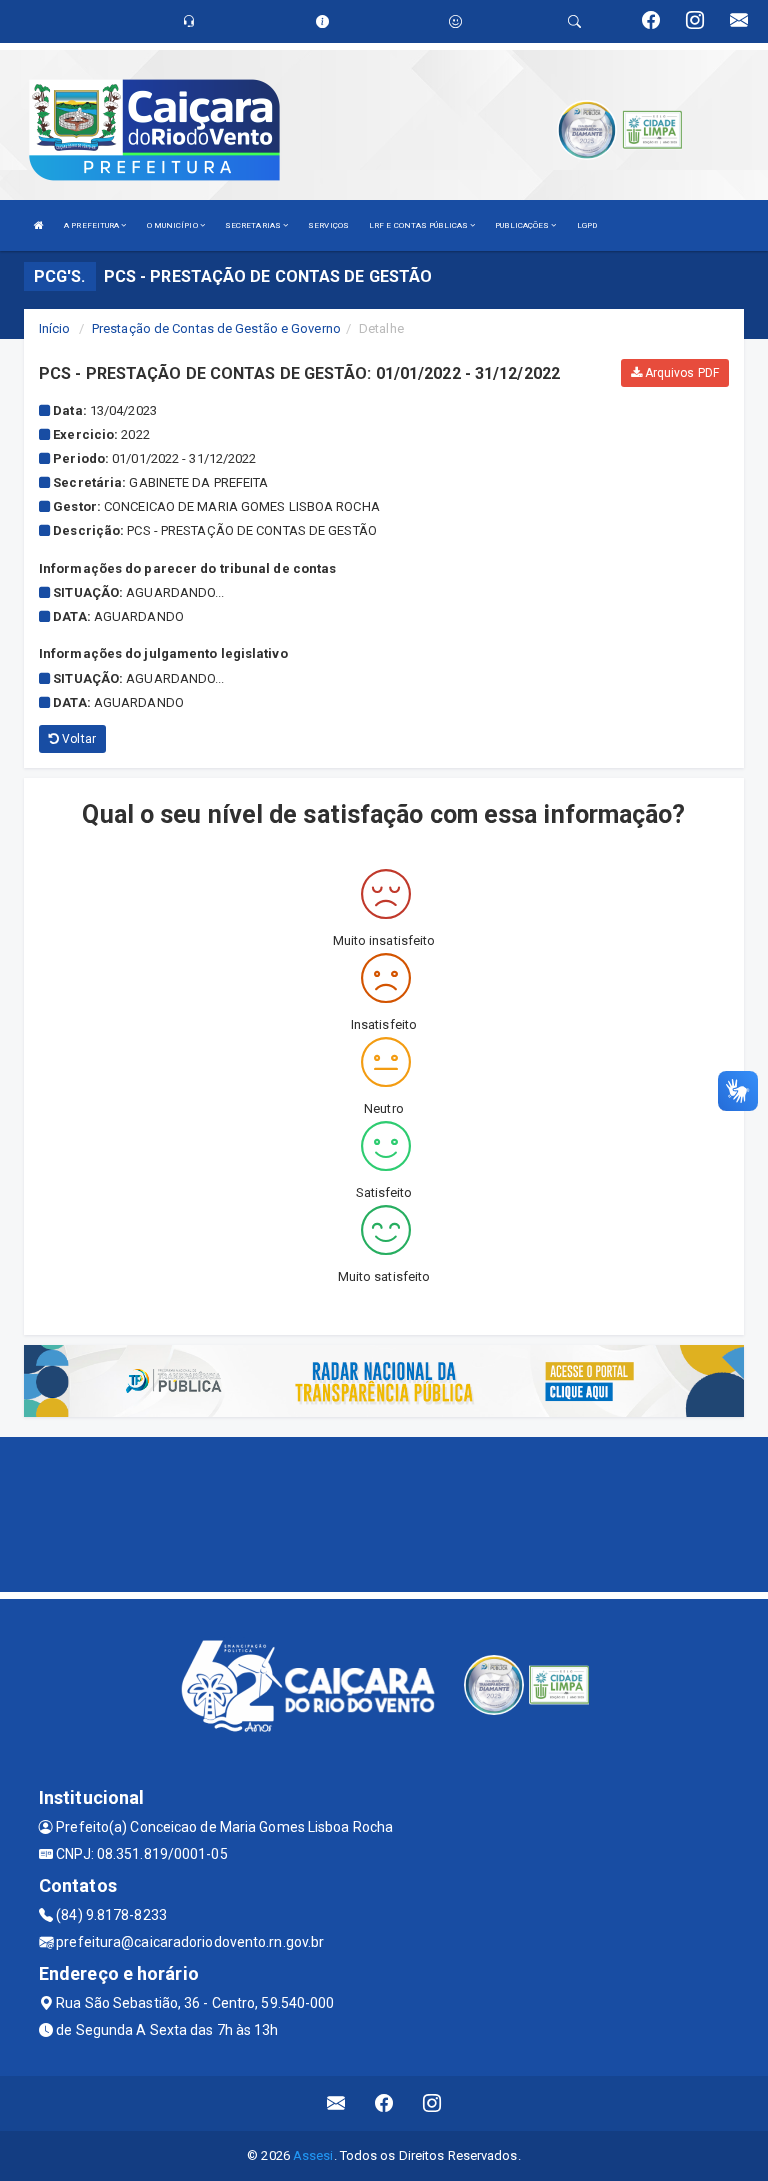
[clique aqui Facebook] (384, 2103)
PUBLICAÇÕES (523, 225)
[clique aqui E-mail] (336, 2103)
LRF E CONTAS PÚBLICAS (419, 225)
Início (55, 328)
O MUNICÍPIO (173, 225)
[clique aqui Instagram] (432, 2103)
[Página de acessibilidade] (455, 21)
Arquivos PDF (680, 373)
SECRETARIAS (254, 225)
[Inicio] (39, 225)
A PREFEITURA (92, 225)
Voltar (77, 739)
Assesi (313, 2155)
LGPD (587, 225)
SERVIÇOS (328, 225)
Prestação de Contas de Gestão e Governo (216, 328)
